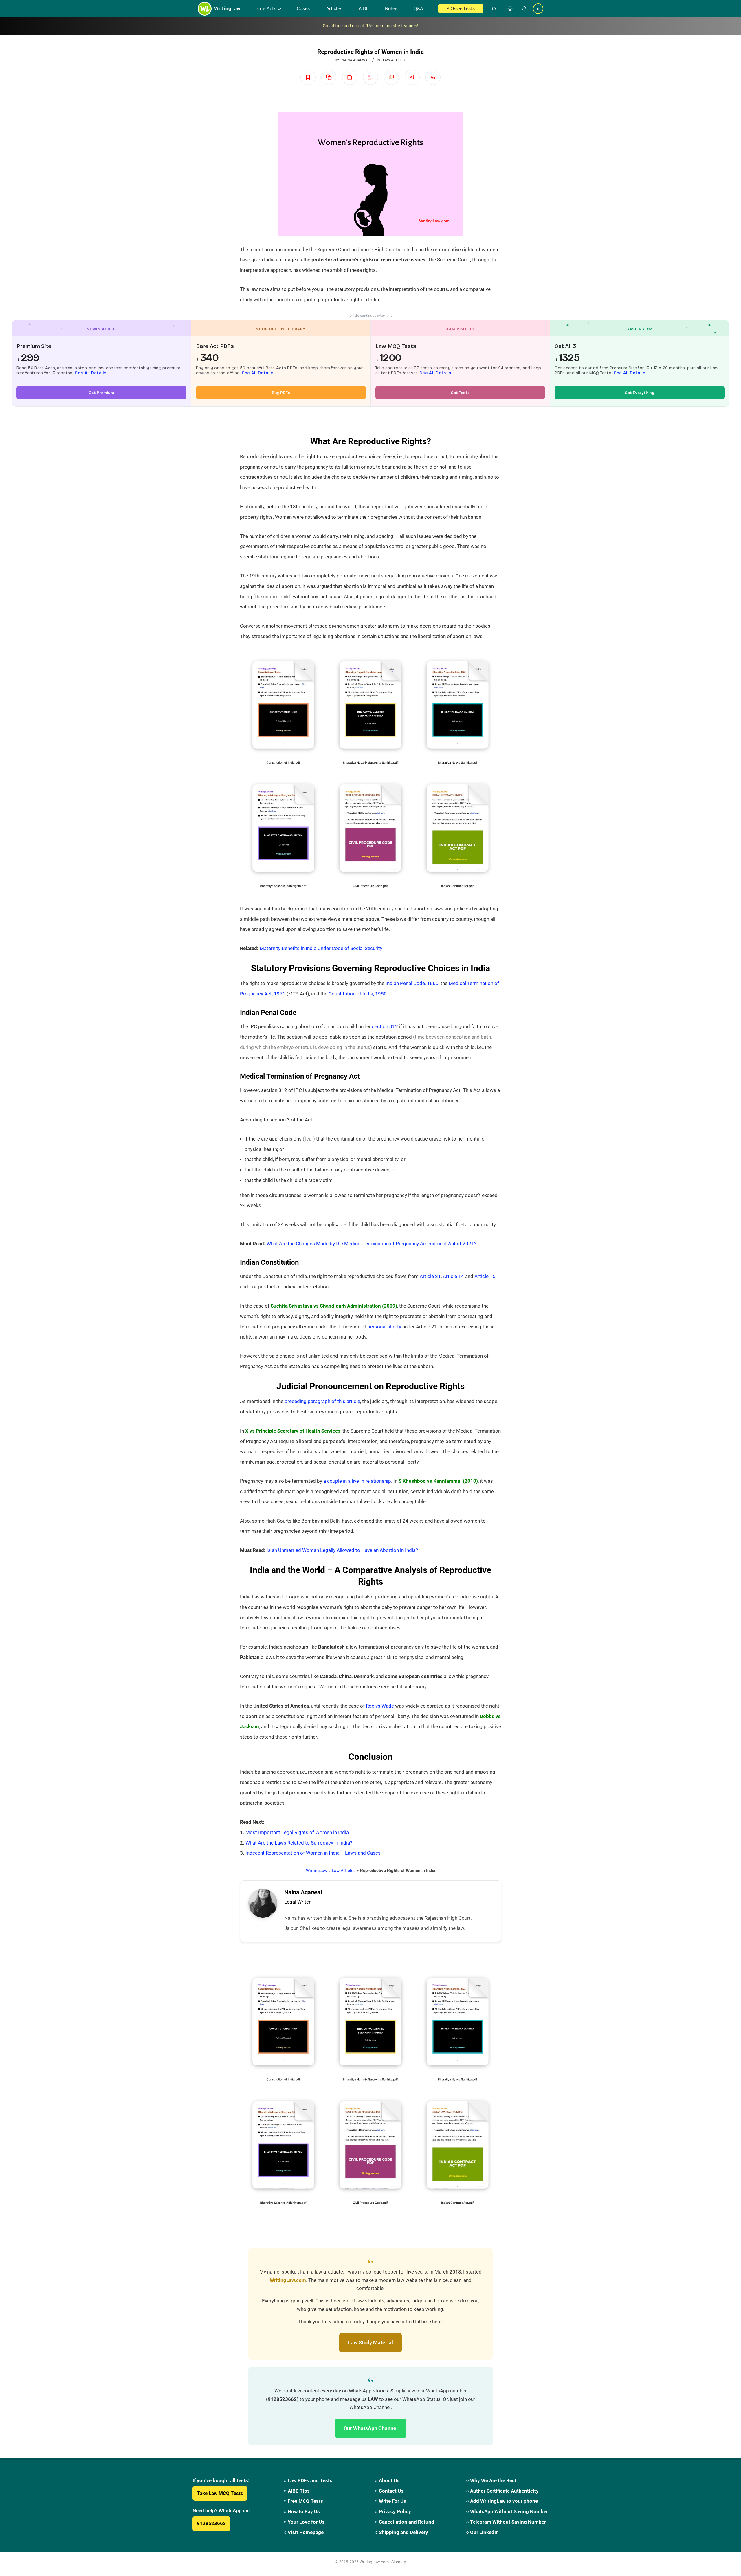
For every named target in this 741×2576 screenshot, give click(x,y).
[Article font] (433, 77)
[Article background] (391, 77)
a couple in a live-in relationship (357, 1481)
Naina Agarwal (303, 1892)
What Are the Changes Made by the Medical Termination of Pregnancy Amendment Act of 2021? (372, 1244)
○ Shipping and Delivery (401, 2532)
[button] (509, 9)
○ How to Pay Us (302, 2511)
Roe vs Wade (380, 1706)
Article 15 (485, 1276)
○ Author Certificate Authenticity (502, 2491)
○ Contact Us (389, 2491)
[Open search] (492, 9)
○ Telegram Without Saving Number (506, 2522)
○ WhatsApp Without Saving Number (507, 2511)
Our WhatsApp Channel (371, 2428)
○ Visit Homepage (304, 2532)
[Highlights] (370, 77)
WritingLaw (317, 1871)
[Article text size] (412, 77)
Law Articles (395, 60)
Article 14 (453, 1276)
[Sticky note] (350, 77)
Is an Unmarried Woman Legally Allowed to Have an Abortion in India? (342, 1550)
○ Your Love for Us (304, 2522)
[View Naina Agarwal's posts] (263, 1903)
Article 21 (430, 1276)
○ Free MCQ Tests (303, 2501)
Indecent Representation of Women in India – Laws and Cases (313, 1853)
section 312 (385, 1026)
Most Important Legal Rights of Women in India (297, 1832)
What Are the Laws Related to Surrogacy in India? (299, 1843)
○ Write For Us (390, 2501)
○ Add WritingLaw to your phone (502, 2501)
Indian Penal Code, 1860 (412, 983)
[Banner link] (370, 26)
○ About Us (387, 2480)
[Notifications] (524, 9)
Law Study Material (370, 2343)
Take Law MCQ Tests (220, 2493)
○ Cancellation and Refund (405, 2522)
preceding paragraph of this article (322, 1401)
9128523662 (211, 2523)
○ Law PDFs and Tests (308, 2480)
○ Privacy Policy (393, 2511)
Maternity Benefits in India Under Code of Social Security (321, 948)
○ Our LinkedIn (482, 2532)
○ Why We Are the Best (491, 2480)
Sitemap (399, 2562)
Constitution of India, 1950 (358, 994)
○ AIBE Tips (297, 2491)
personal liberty (384, 1327)
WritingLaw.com (288, 2280)
